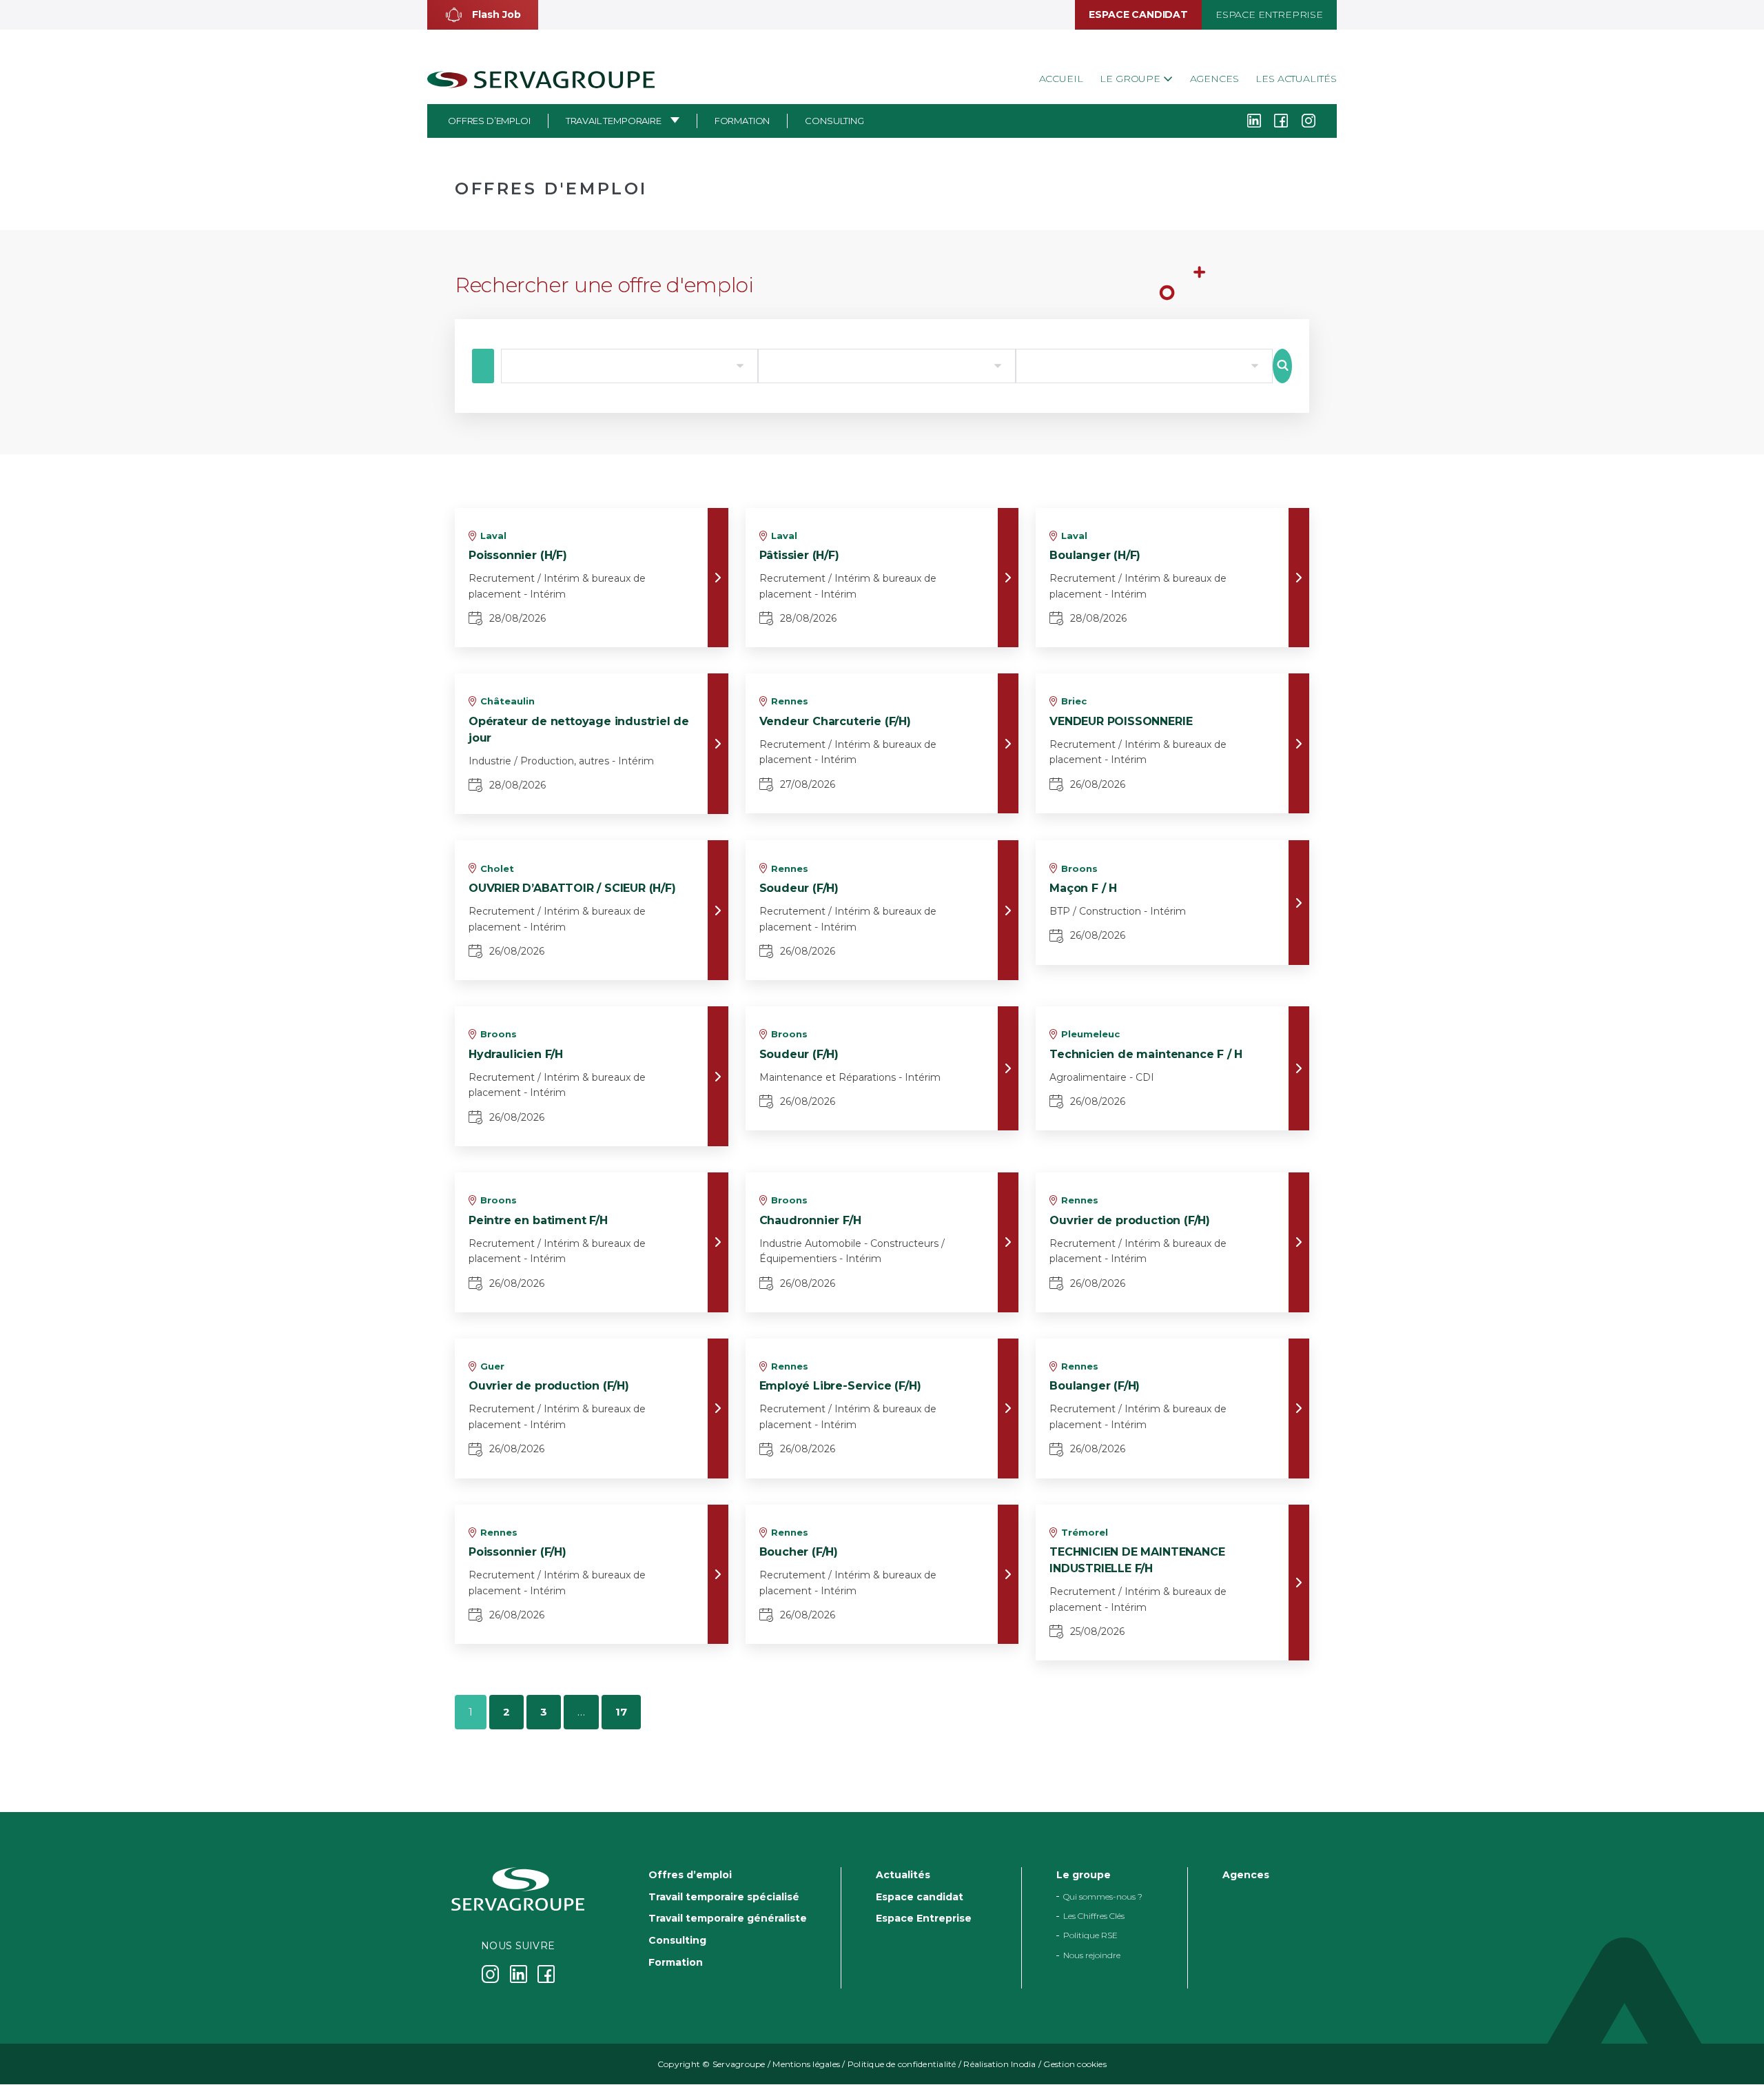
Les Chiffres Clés (1094, 1916)
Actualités (903, 1875)
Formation (742, 121)
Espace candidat (1138, 14)
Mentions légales (806, 2065)
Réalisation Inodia (999, 2065)
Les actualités (1296, 79)
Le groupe (1131, 79)
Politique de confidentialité (902, 2065)
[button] (483, 15)
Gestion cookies (1075, 2065)
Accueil (1061, 79)
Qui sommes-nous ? (1103, 1896)
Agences (1214, 79)
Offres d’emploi (489, 121)
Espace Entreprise (1269, 14)
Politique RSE (1090, 1936)
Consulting (834, 121)
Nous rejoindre (1092, 1955)
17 (621, 1712)
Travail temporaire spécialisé (724, 1897)
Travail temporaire (614, 121)
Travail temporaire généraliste (728, 1919)
